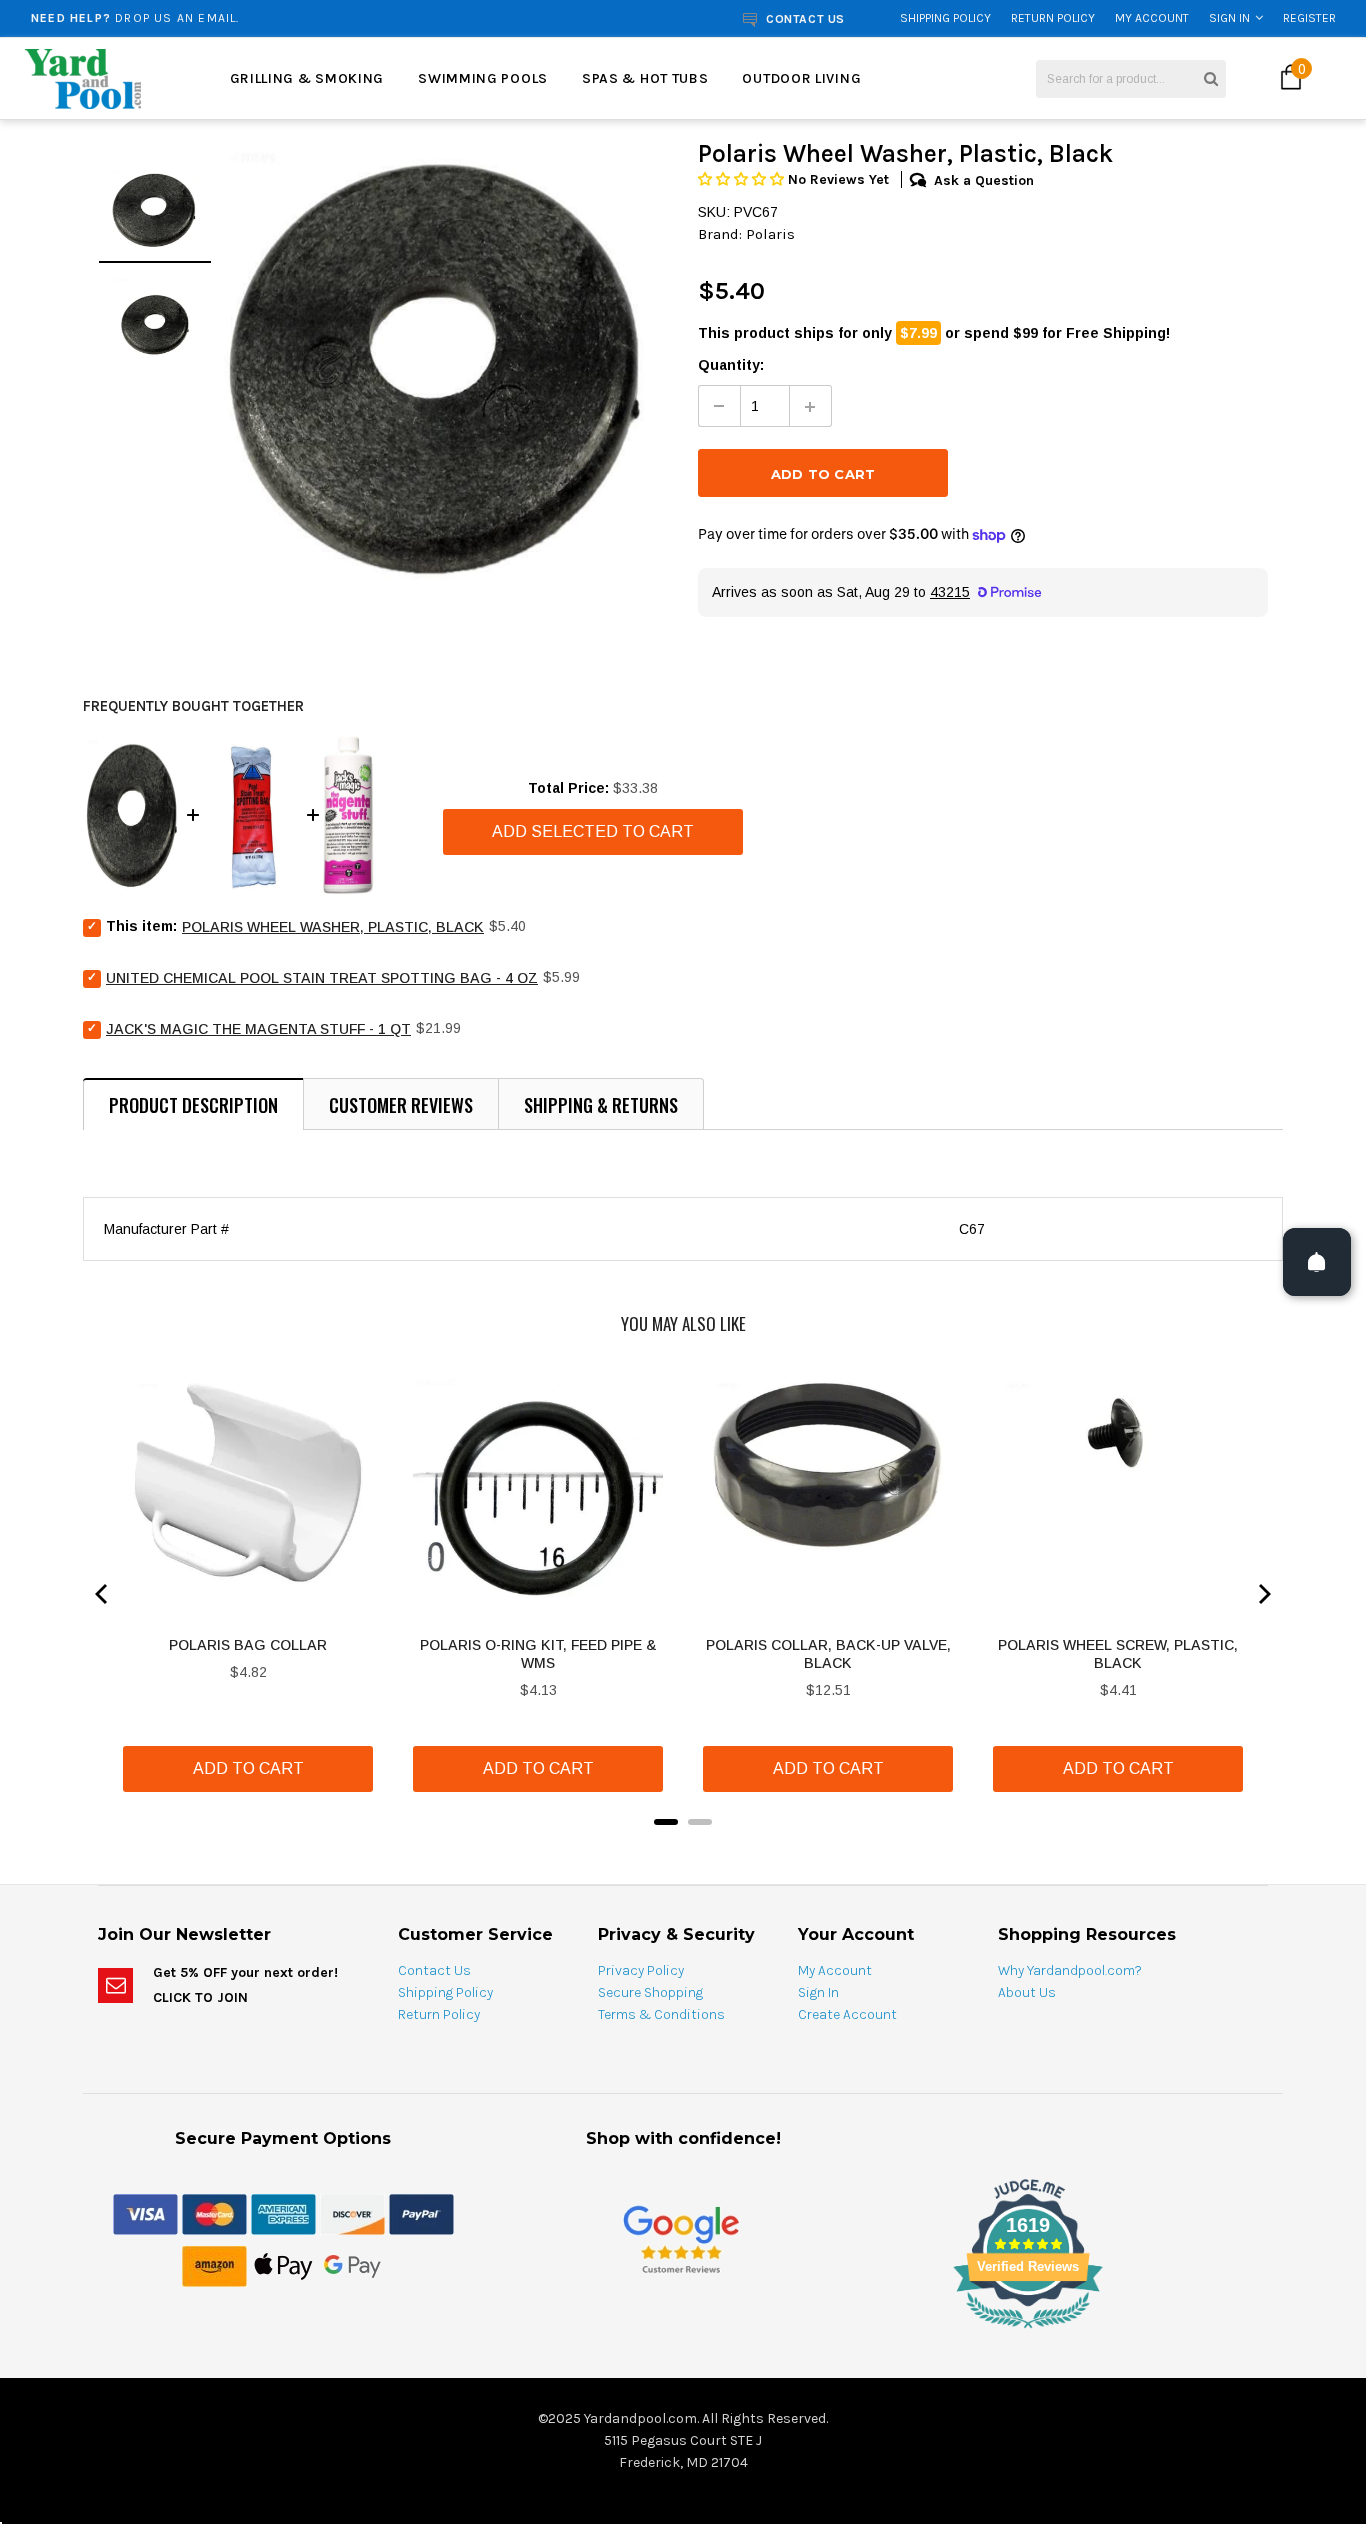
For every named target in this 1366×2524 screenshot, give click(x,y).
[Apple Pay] (283, 2265)
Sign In (1229, 18)
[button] (743, 179)
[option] (258, 18)
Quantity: (731, 365)
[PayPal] (421, 2213)
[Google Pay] (352, 2265)
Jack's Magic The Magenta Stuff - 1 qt (258, 1029)
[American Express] (283, 2213)
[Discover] (352, 2213)
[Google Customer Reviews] (681, 2238)
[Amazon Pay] (214, 2265)
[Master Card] (214, 2213)
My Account (1152, 18)
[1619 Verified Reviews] (683, 2332)
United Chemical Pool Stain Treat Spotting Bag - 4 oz (322, 978)
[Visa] (145, 2213)
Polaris (770, 234)
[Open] (1317, 1262)
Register (1309, 18)
